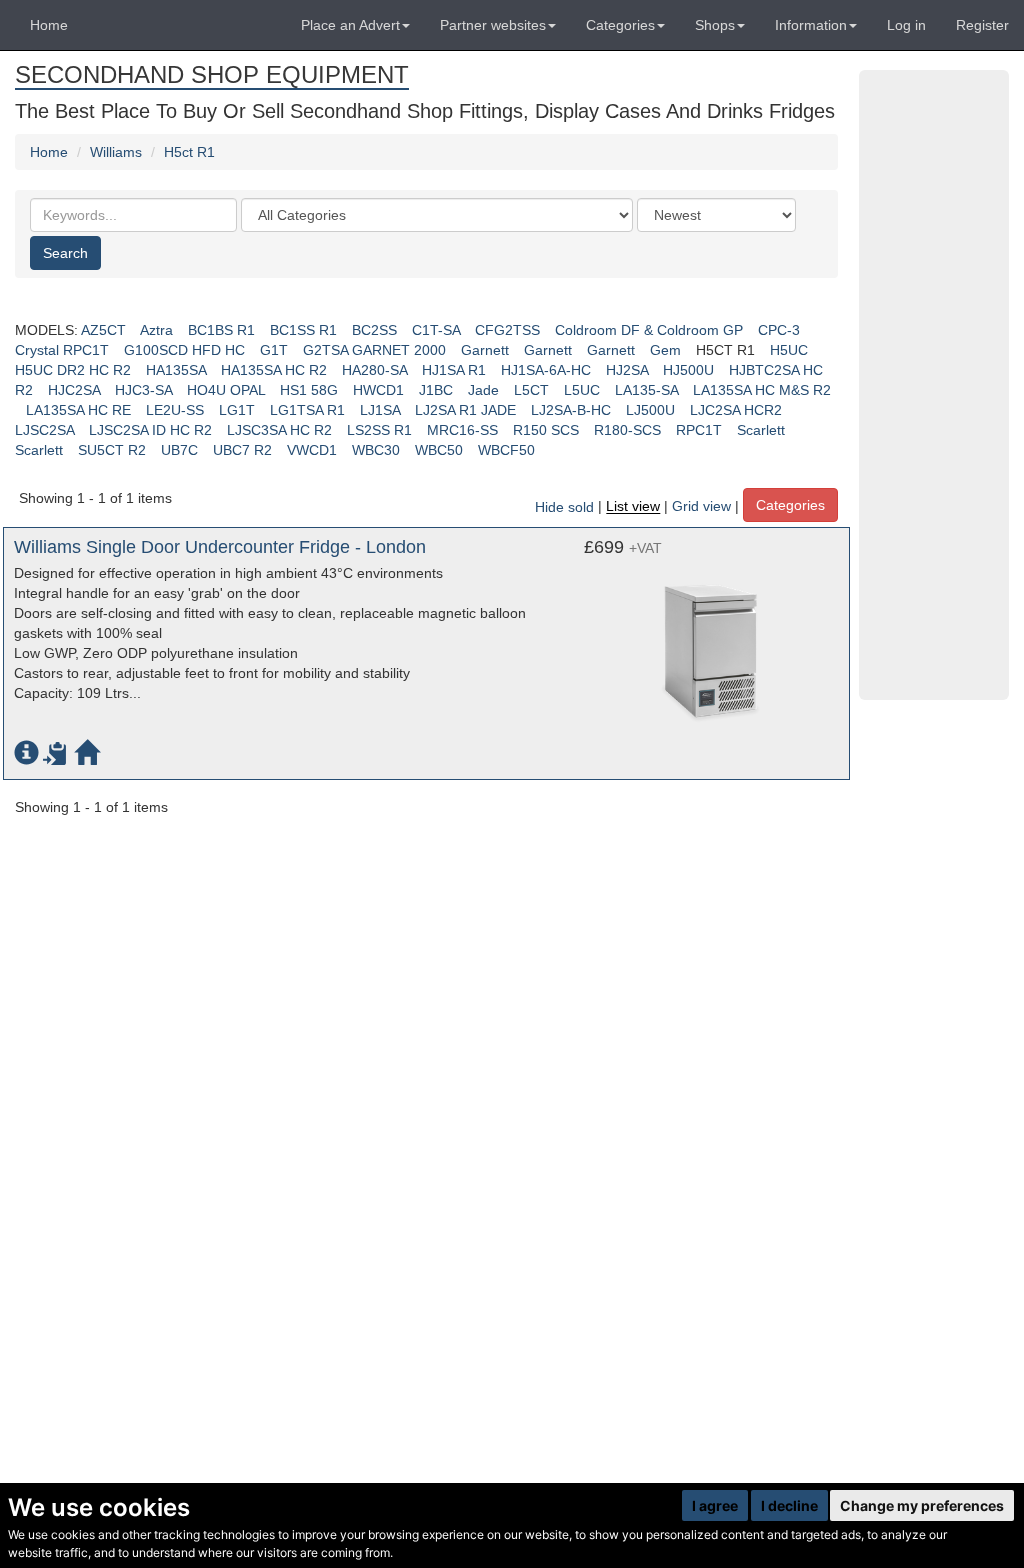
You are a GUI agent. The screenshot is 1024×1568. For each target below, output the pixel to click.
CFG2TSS (507, 330)
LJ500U (650, 410)
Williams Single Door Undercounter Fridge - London (220, 547)
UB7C (179, 450)
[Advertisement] (934, 385)
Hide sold (564, 507)
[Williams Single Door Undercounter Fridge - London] (712, 638)
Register (982, 25)
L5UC (582, 390)
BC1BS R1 (221, 330)
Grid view (701, 507)
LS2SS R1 (379, 430)
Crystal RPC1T (62, 350)
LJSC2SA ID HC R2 (150, 430)
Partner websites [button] (493, 25)
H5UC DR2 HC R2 (73, 370)
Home (49, 25)
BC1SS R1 (303, 330)
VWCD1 (312, 450)
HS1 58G (309, 390)
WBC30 (376, 450)
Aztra (156, 330)
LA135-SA (646, 390)
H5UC (789, 350)
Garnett (485, 350)
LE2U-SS (175, 410)
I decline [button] (789, 1505)
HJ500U (688, 370)
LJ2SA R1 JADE (465, 410)
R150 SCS (546, 430)
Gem (665, 350)
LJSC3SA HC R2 (279, 430)
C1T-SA (436, 330)
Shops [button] (715, 25)
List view (633, 507)
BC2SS (374, 330)
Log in (906, 25)
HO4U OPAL (226, 390)
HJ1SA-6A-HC (546, 370)
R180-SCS (627, 430)
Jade (483, 390)
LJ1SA (380, 410)
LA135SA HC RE (78, 410)
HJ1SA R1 (454, 370)
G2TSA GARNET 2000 (374, 350)
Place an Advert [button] (350, 25)
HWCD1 (378, 390)
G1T (274, 350)
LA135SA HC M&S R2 (762, 390)
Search (65, 253)
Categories (790, 505)
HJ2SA (627, 370)
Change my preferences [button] (922, 1505)
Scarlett (761, 430)
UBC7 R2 (242, 450)
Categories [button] (620, 25)
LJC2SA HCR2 (736, 410)
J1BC (436, 390)
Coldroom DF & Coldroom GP (649, 330)
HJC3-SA (143, 390)
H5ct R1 (189, 152)
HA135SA (176, 370)
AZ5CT (103, 330)
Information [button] (811, 25)
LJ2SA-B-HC (571, 410)
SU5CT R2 (112, 450)
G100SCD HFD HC (184, 350)
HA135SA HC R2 (274, 370)
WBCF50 (506, 450)
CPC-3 (779, 330)
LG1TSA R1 (307, 410)
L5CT (531, 390)
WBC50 (439, 450)
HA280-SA (374, 370)
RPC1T (699, 430)
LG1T (237, 410)
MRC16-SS (462, 430)
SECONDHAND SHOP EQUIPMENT (212, 74)
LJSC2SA (44, 430)
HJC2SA (74, 390)
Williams (116, 152)
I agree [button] (715, 1505)
